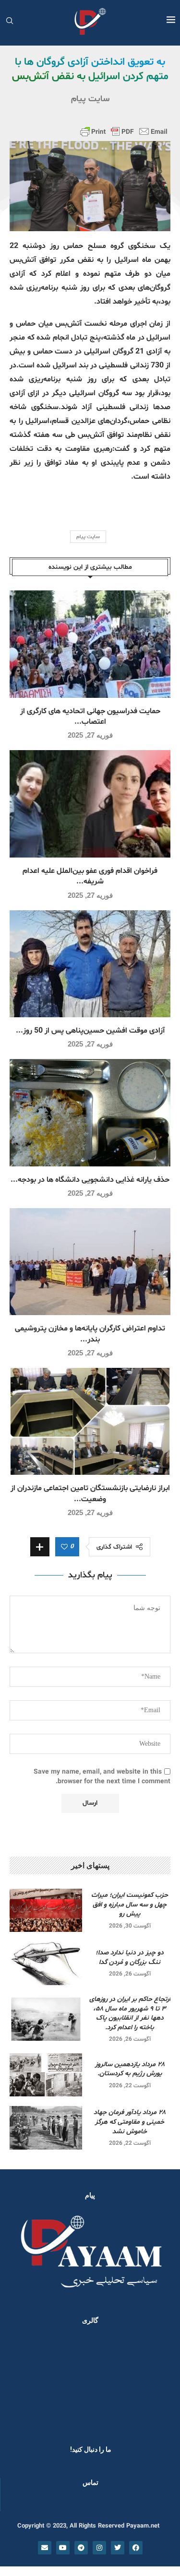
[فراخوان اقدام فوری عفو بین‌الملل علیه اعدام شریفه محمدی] (90, 804)
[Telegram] (81, 2548)
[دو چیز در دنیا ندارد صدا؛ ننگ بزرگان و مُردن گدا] (46, 1963)
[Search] (10, 22)
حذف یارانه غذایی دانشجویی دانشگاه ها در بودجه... (90, 1180)
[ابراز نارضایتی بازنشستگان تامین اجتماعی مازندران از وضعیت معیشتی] (90, 1421)
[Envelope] (45, 2548)
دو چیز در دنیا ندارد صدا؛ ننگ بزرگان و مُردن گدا (130, 1958)
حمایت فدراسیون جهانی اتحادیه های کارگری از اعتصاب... (90, 717)
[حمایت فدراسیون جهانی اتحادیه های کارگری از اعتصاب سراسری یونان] (90, 644)
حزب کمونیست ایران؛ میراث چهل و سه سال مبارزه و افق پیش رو (130, 1905)
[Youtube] (63, 2548)
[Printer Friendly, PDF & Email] (124, 131)
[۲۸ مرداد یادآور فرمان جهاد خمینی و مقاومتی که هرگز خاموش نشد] (46, 2128)
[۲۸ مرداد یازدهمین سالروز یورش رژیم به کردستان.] (46, 2075)
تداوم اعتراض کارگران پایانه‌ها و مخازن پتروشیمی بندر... (90, 1334)
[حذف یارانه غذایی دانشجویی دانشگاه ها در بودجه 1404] (90, 1112)
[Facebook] (136, 2548)
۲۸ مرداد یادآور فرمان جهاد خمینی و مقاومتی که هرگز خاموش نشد (130, 2122)
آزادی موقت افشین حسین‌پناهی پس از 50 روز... (90, 1031)
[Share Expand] (40, 1547)
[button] (20, 2382)
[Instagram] (99, 2548)
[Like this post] (64, 1547)
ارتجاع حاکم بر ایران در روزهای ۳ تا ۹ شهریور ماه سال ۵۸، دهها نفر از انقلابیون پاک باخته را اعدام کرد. (130, 2013)
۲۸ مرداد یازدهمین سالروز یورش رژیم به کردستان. (130, 2069)
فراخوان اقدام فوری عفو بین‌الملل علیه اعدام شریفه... (90, 876)
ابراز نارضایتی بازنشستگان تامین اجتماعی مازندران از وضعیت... (90, 1494)
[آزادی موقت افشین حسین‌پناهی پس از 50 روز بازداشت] (90, 964)
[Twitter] (118, 2548)
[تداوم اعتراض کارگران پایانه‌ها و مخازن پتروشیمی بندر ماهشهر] (90, 1262)
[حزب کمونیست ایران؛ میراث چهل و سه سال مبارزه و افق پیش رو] (46, 1910)
